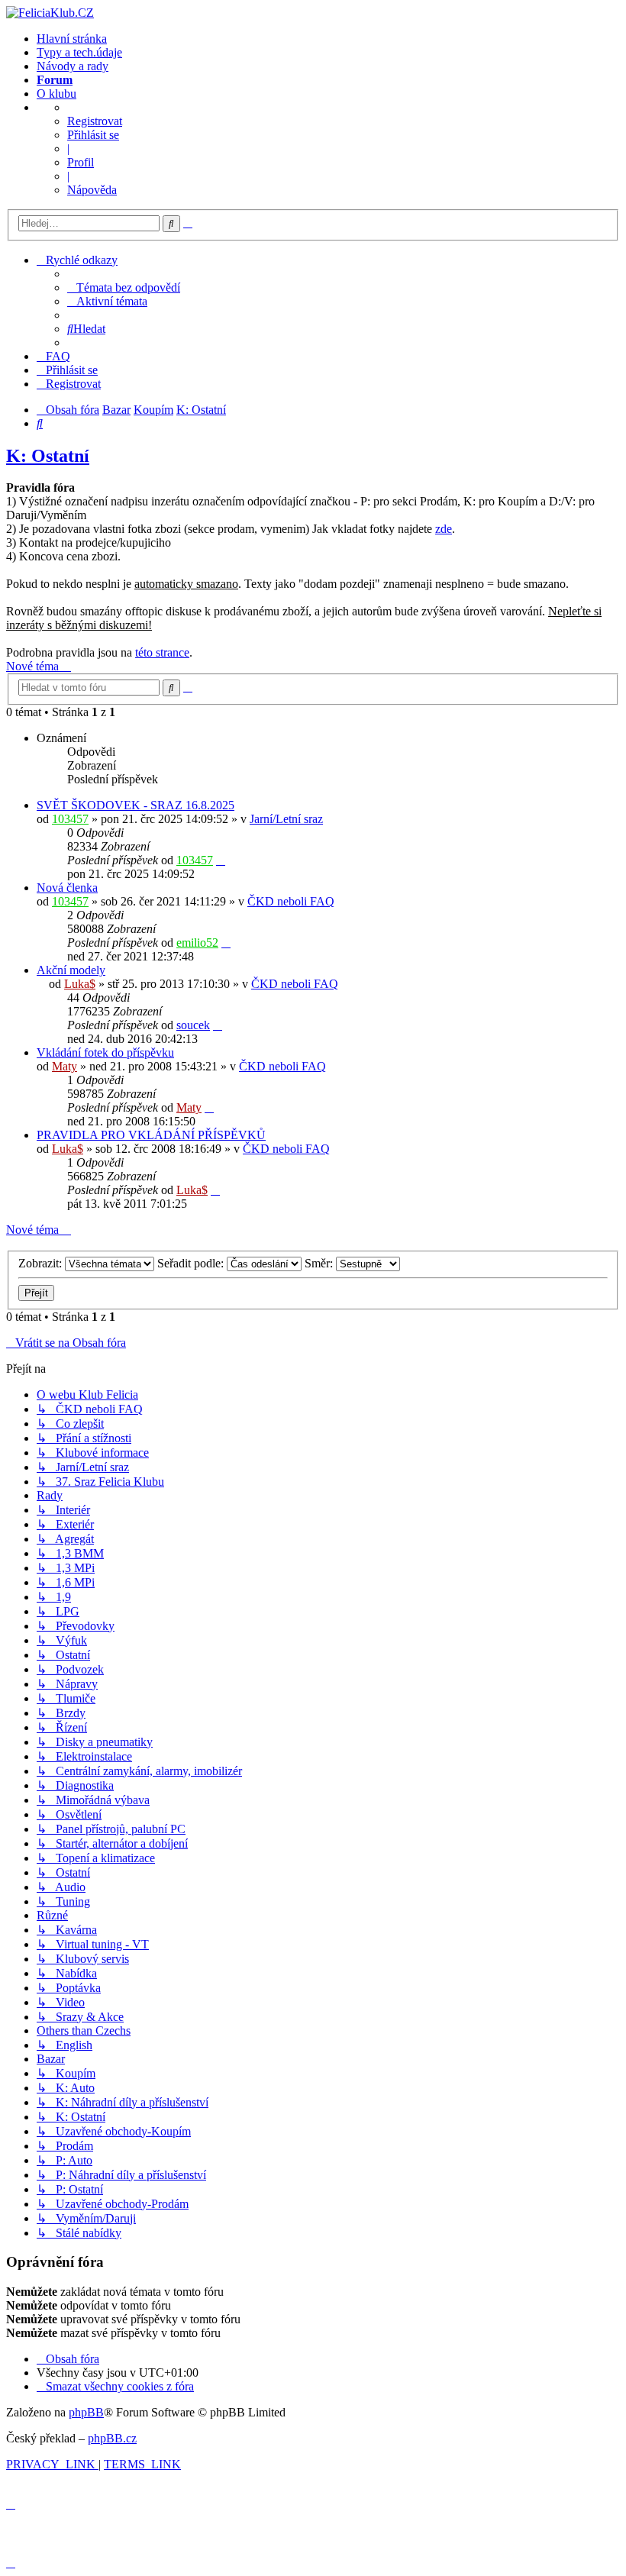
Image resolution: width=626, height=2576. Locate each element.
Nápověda (92, 190)
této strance (162, 652)
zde (444, 529)
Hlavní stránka (72, 39)
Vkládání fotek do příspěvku (105, 1052)
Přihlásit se (93, 135)
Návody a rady (73, 66)
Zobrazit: (42, 1263)
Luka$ (80, 984)
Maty (65, 1066)
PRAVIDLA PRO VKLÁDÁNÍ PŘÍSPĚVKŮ (151, 1135)
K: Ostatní (48, 456)
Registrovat (95, 121)
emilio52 (197, 943)
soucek (193, 1025)
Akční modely (71, 970)
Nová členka (67, 888)
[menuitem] (124, 287)
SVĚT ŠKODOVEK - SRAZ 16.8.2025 (136, 805)
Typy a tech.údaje (79, 52)
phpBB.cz (112, 2438)
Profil (81, 162)
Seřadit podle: (192, 1263)
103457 (70, 819)
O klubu (56, 94)
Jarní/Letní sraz (286, 819)
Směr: (320, 1263)
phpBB (86, 2412)
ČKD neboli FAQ (291, 901)
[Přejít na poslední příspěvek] (221, 860)
